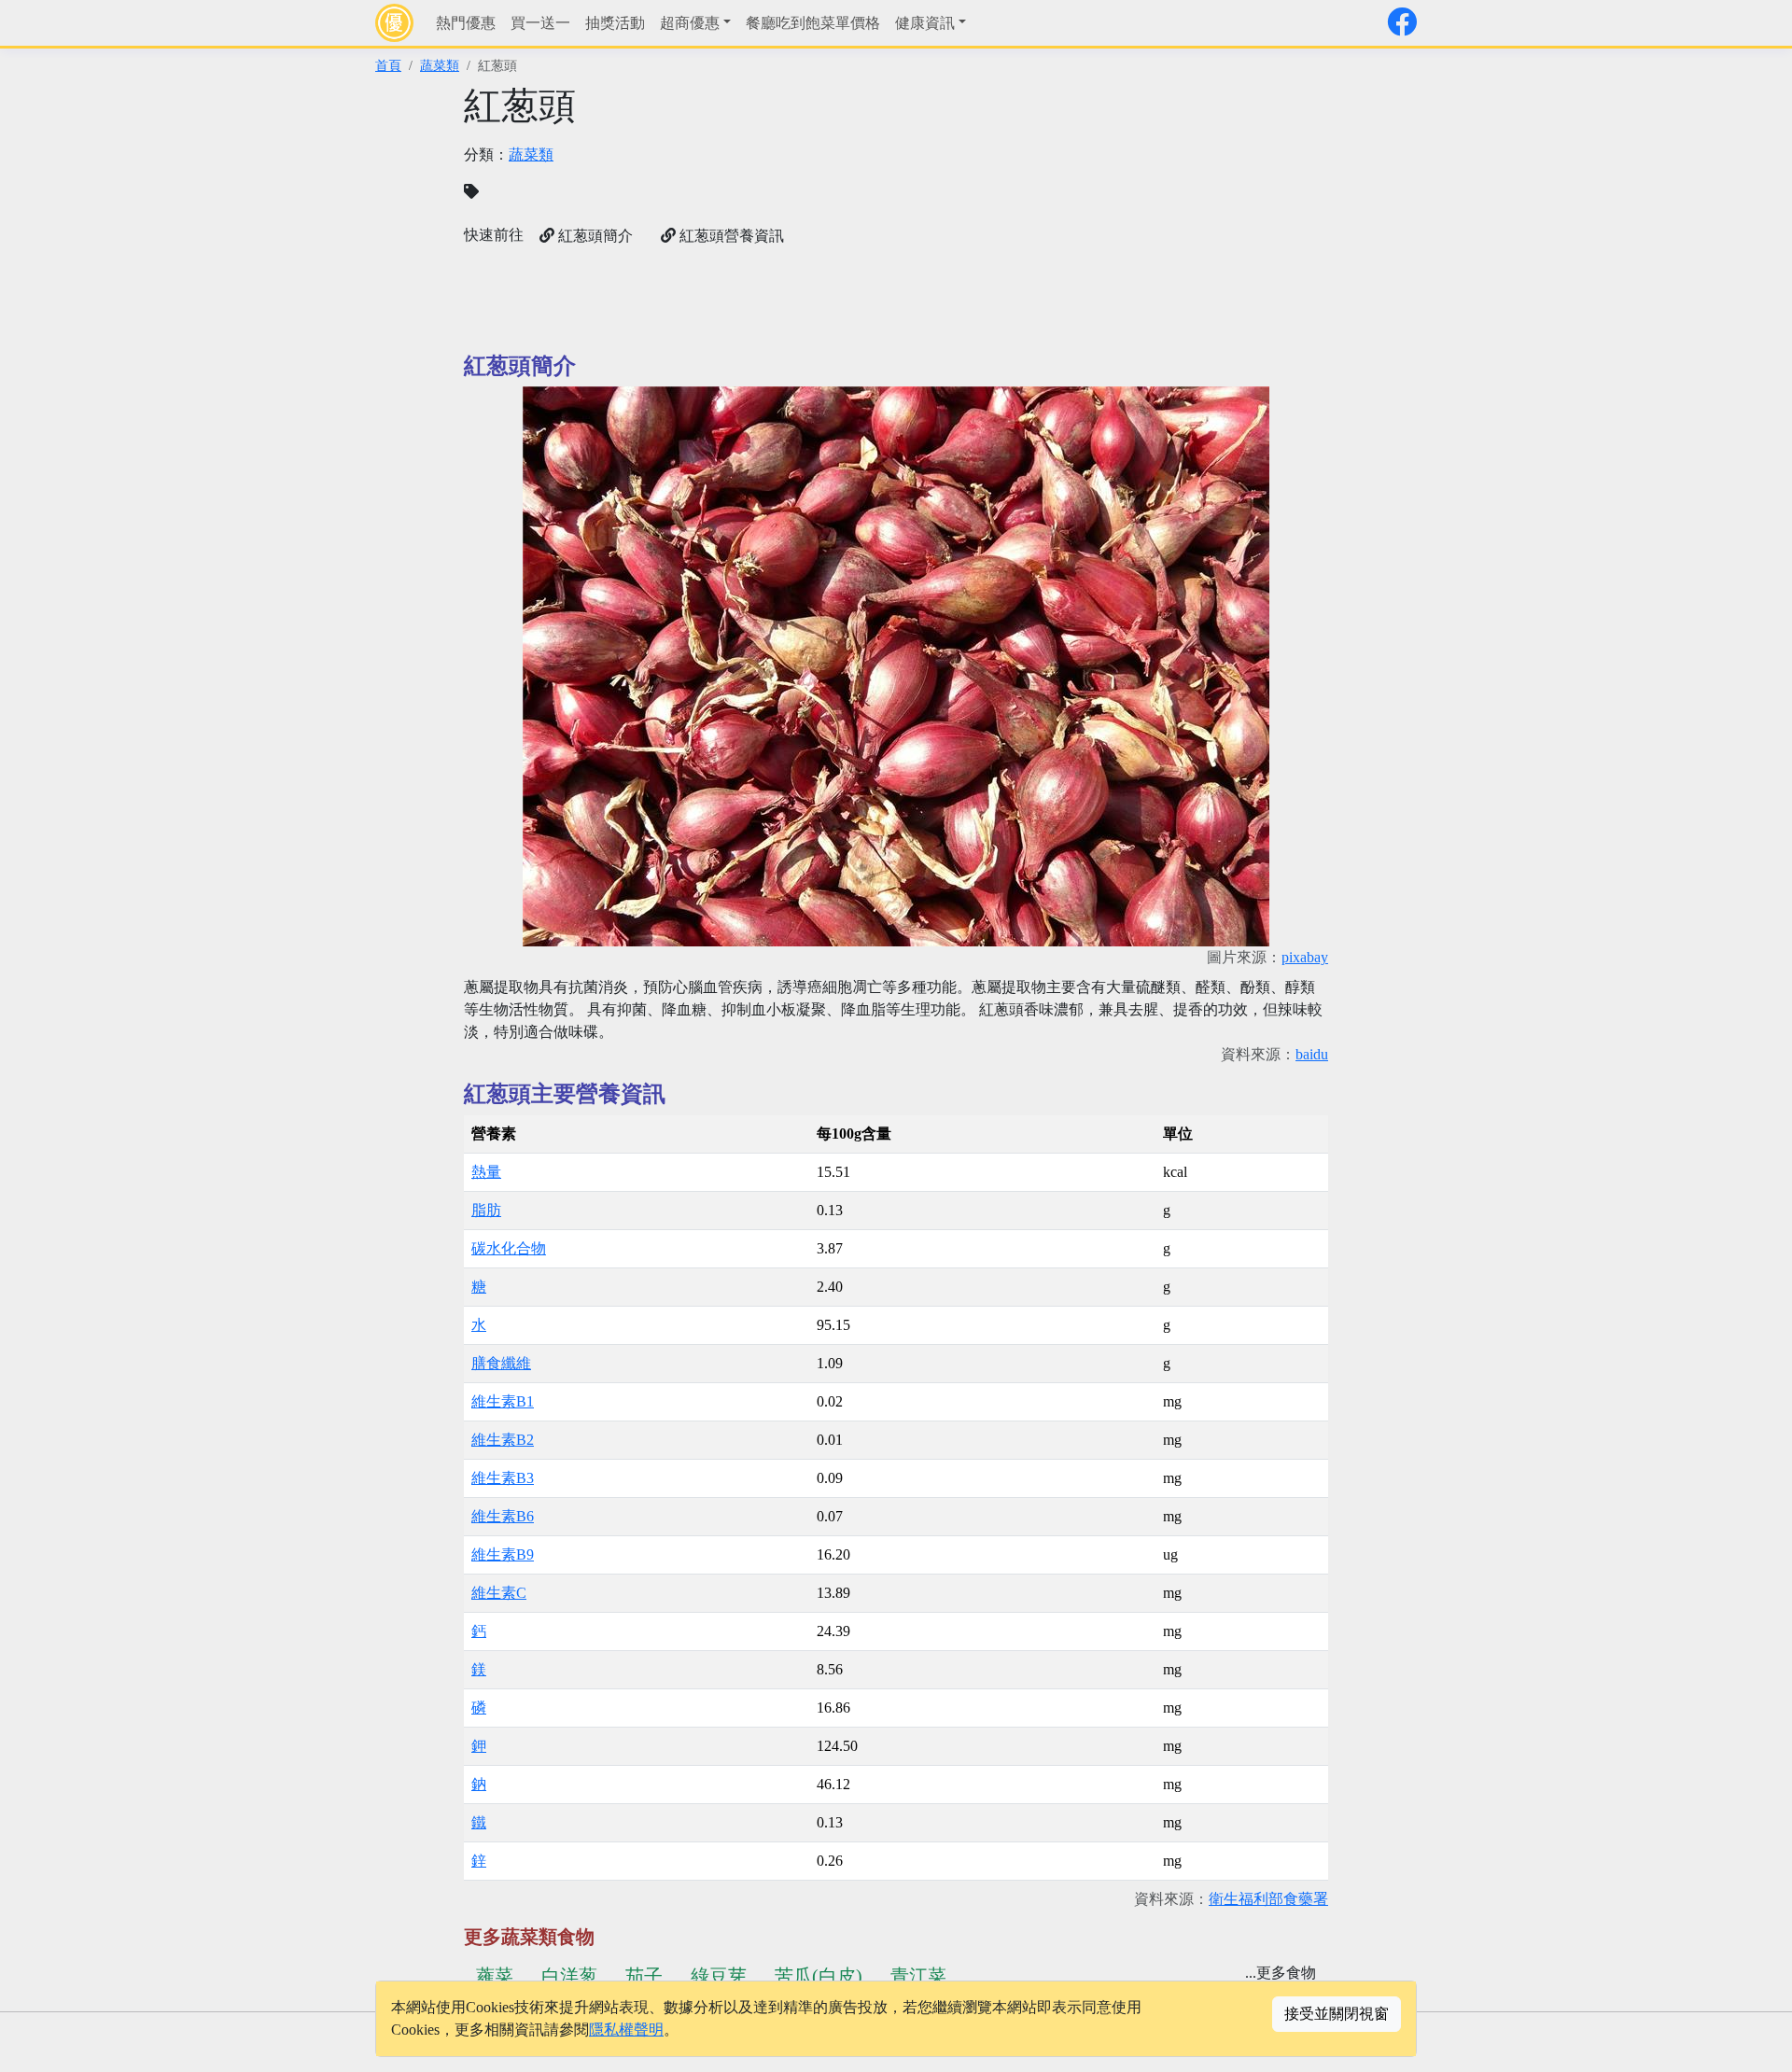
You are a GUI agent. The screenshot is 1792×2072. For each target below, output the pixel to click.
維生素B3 (503, 1478)
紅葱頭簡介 (594, 236)
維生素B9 (503, 1554)
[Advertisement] (1118, 215)
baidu (1312, 1054)
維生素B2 (503, 1440)
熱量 (486, 1172)
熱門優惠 (466, 23)
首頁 (388, 65)
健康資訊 (925, 23)
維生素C (499, 1593)
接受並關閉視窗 (1337, 2014)
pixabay (1305, 957)
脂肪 (486, 1210)
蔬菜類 (440, 65)
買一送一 (540, 23)
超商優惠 (690, 23)
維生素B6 (503, 1516)
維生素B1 (503, 1401)
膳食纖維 (501, 1363)
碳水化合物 (509, 1248)
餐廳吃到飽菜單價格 (813, 23)
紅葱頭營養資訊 (730, 236)
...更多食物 (1281, 1973)
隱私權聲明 (626, 2030)
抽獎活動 (615, 23)
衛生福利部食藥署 (1268, 1899)
